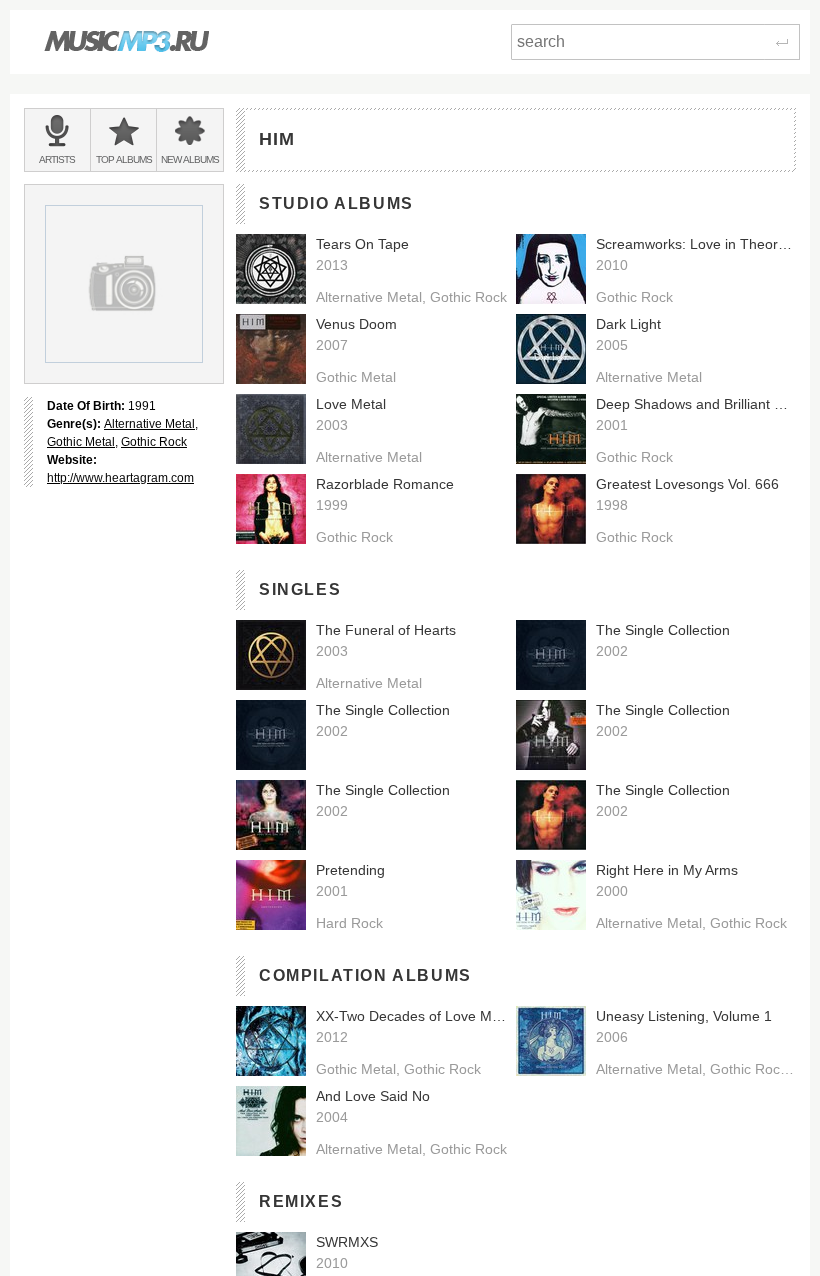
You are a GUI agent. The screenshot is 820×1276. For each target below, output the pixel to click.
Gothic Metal (81, 442)
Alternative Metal (149, 424)
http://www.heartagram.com (120, 478)
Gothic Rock (154, 442)
